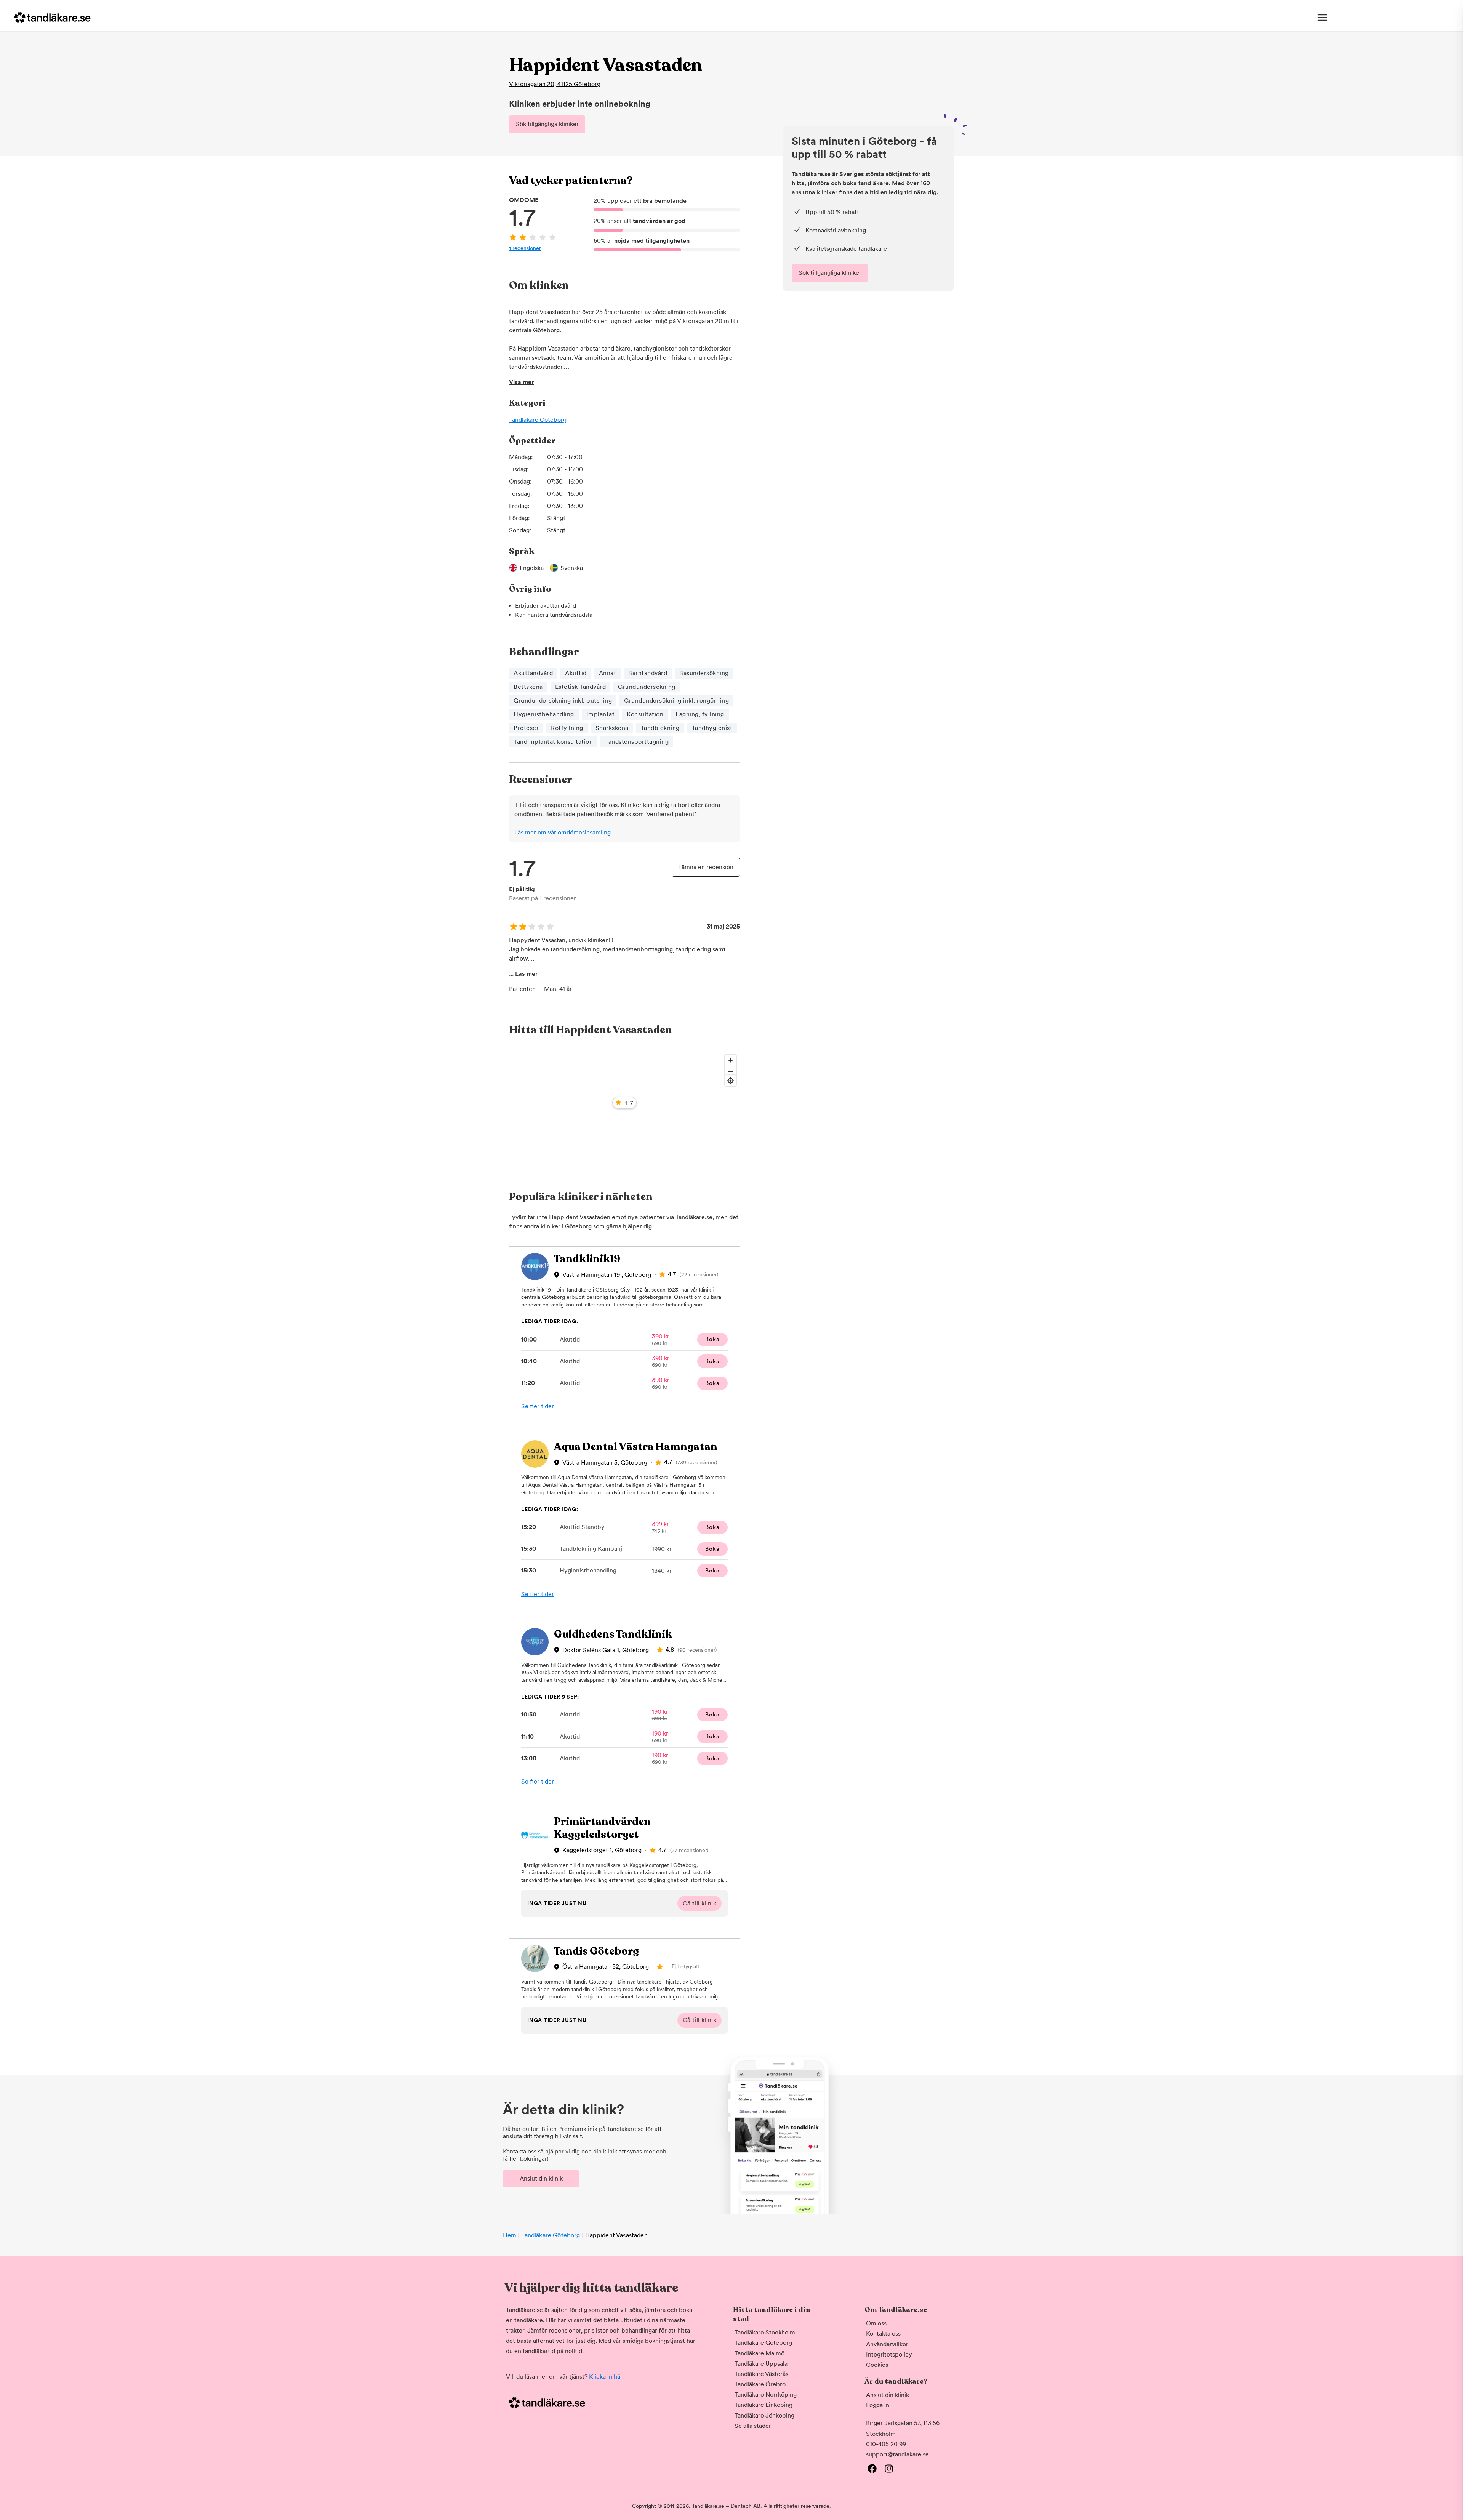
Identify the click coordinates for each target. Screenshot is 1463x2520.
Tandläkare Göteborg (538, 420)
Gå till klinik (700, 1903)
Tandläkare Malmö (760, 2353)
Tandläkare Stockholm (765, 2332)
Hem (510, 2235)
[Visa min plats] (731, 1081)
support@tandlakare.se (897, 2454)
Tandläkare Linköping (764, 2405)
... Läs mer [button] (523, 974)
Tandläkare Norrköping (766, 2394)
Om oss (876, 2323)
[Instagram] (889, 2469)
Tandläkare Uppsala (761, 2364)
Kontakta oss (883, 2333)
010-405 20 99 (886, 2444)
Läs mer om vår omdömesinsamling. (563, 832)
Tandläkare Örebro (760, 2384)
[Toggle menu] (1322, 18)
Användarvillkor (887, 2344)
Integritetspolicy (889, 2354)
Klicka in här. (606, 2377)
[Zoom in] (731, 1060)
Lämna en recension (706, 867)
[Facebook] (872, 2469)
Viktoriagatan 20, (555, 84)
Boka (712, 1339)
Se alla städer (753, 2426)
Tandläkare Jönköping (764, 2415)
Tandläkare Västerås (761, 2374)
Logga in (878, 2405)
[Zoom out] (731, 1071)
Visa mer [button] (521, 382)
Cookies (877, 2365)
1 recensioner (525, 248)
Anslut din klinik (541, 2178)
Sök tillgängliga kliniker (547, 124)
